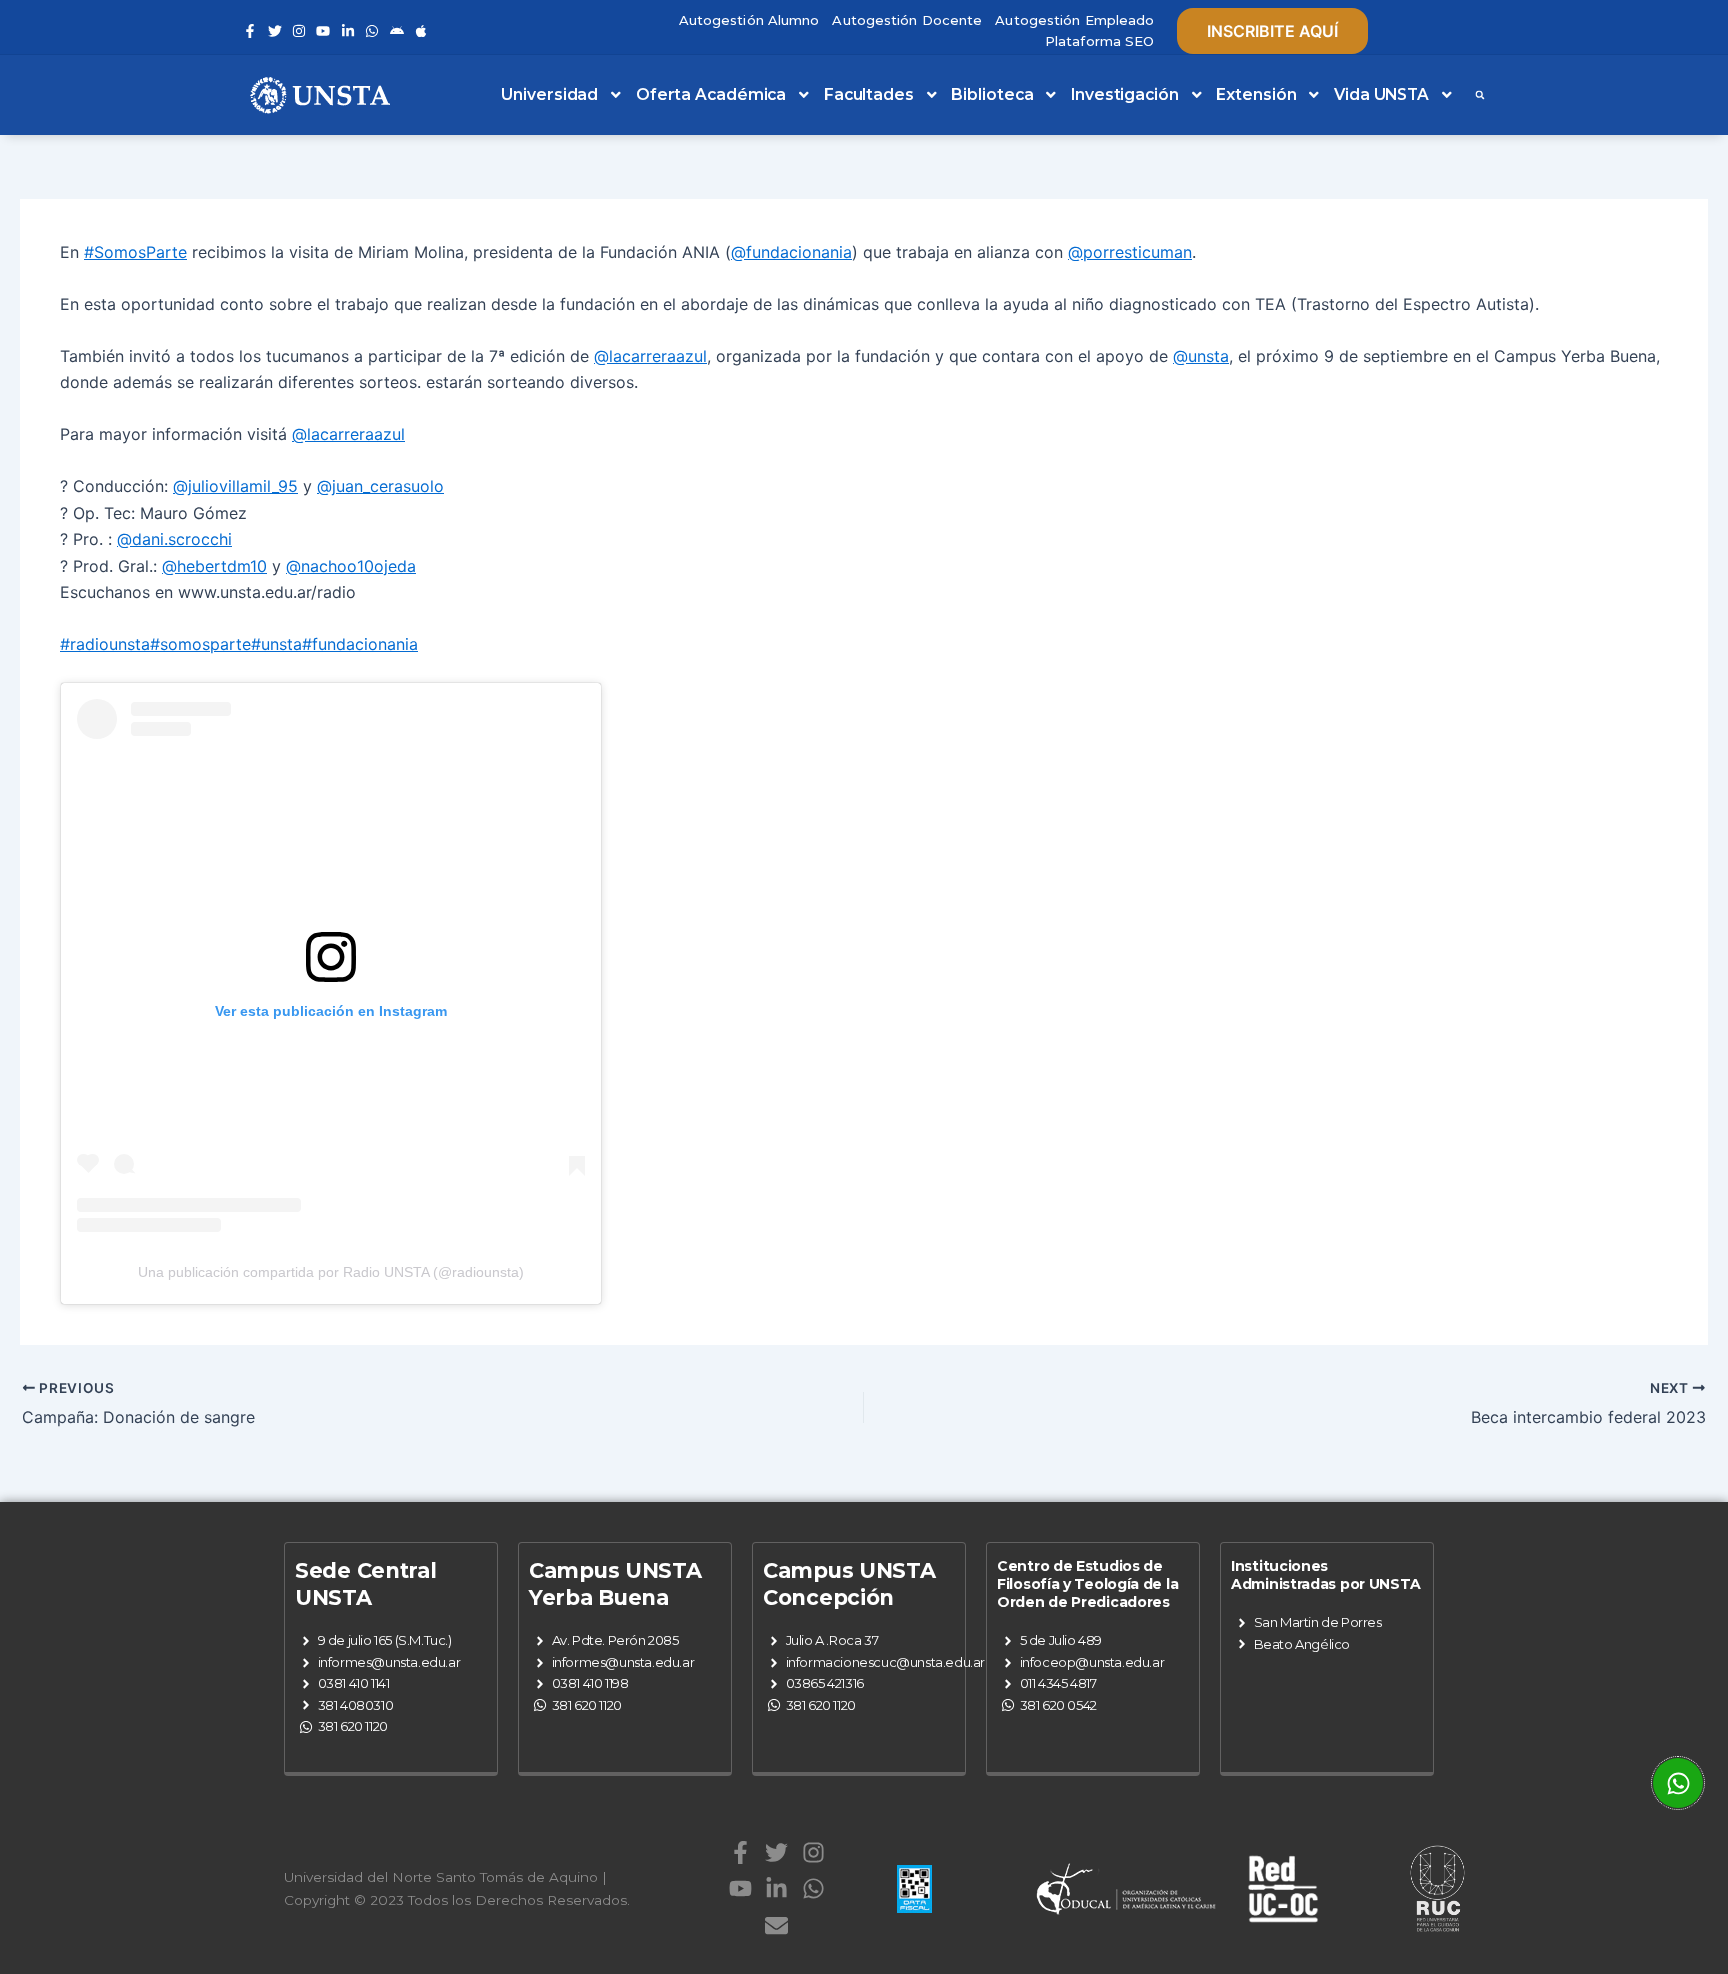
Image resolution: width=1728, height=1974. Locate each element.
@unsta (1201, 356)
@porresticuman (1130, 252)
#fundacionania (360, 644)
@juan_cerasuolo (380, 486)
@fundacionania (791, 252)
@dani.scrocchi (174, 539)
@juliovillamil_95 (235, 486)
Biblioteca (992, 94)
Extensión (1256, 94)
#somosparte (200, 644)
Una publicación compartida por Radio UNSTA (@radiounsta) (331, 1272)
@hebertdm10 (214, 566)
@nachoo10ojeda (351, 566)
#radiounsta (105, 644)
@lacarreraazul (650, 356)
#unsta (276, 644)
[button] (1480, 95)
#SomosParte (135, 252)
